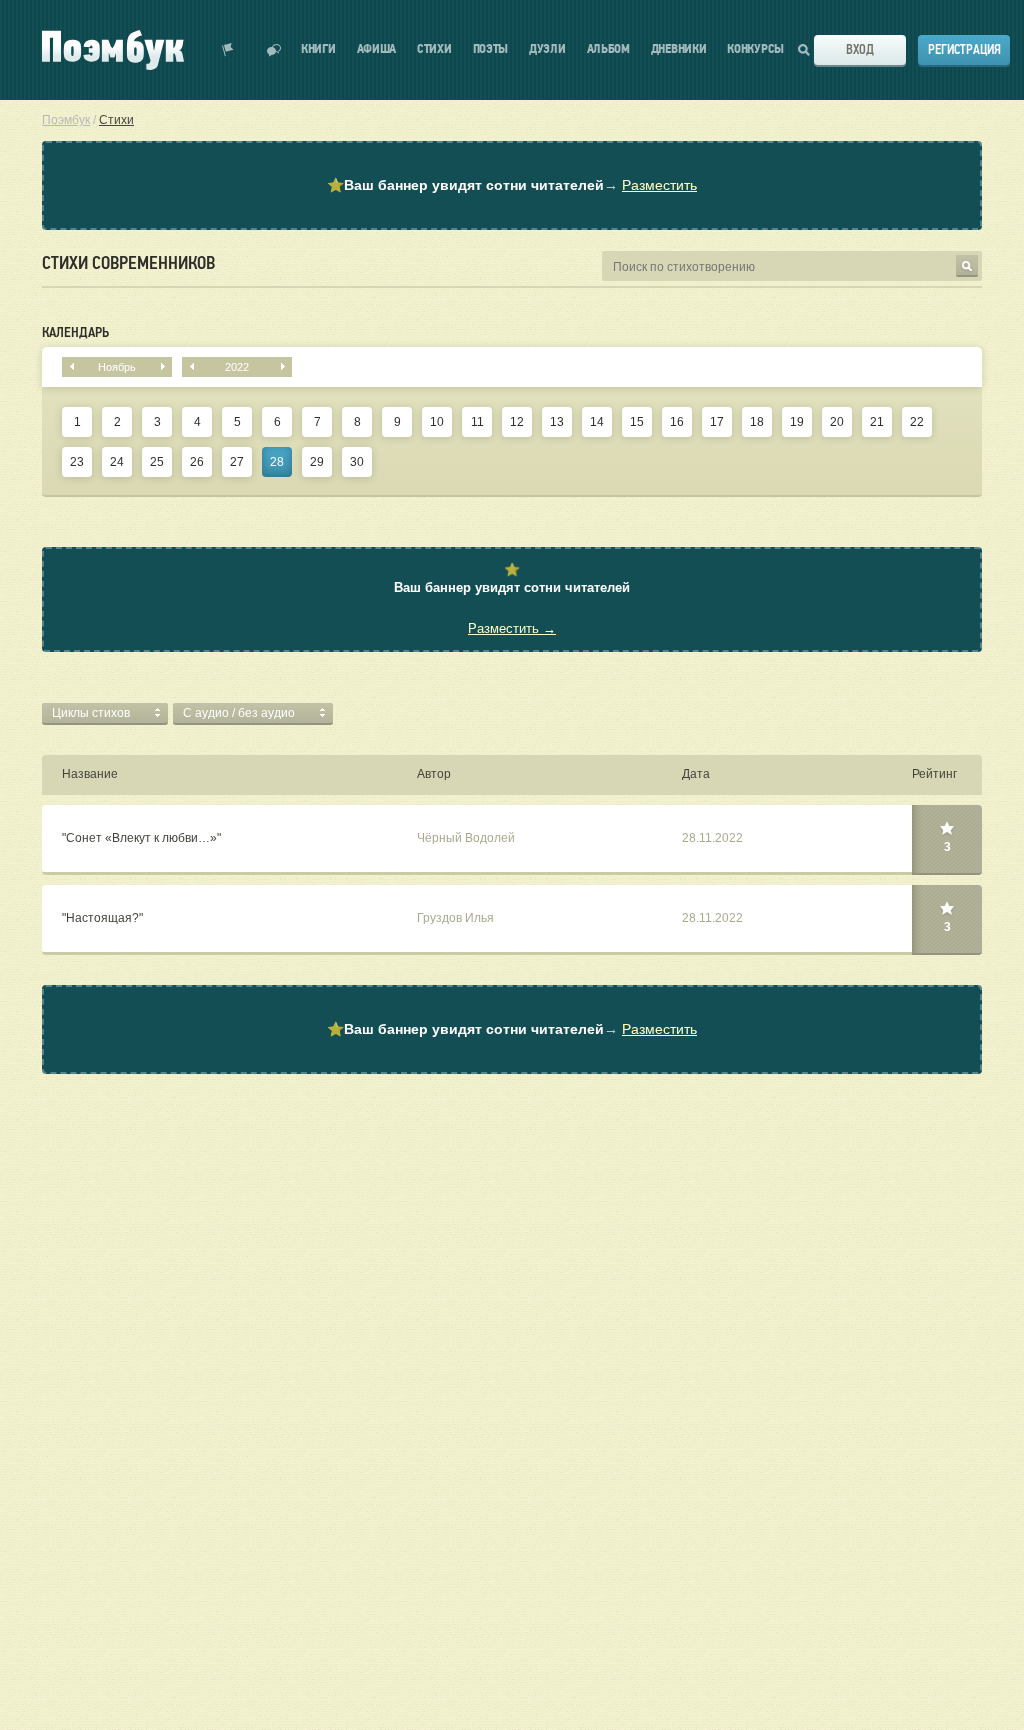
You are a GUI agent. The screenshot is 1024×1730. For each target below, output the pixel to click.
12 (517, 422)
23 (77, 462)
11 (477, 422)
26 (197, 462)
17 (717, 422)
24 (117, 462)
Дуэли (547, 49)
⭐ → (512, 185)
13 (557, 422)
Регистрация (964, 49)
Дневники (679, 49)
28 (277, 462)
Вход (860, 49)
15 (637, 422)
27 (237, 462)
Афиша (377, 49)
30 (357, 462)
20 (837, 422)
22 (917, 422)
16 (677, 422)
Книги (318, 49)
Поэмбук (66, 120)
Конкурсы (755, 49)
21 (877, 422)
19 (797, 422)
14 (597, 422)
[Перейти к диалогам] (274, 50)
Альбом (608, 49)
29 (317, 462)
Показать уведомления (228, 50)
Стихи (434, 49)
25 (157, 462)
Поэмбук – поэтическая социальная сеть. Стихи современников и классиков (113, 50)
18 (757, 422)
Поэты (491, 49)
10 (437, 422)
